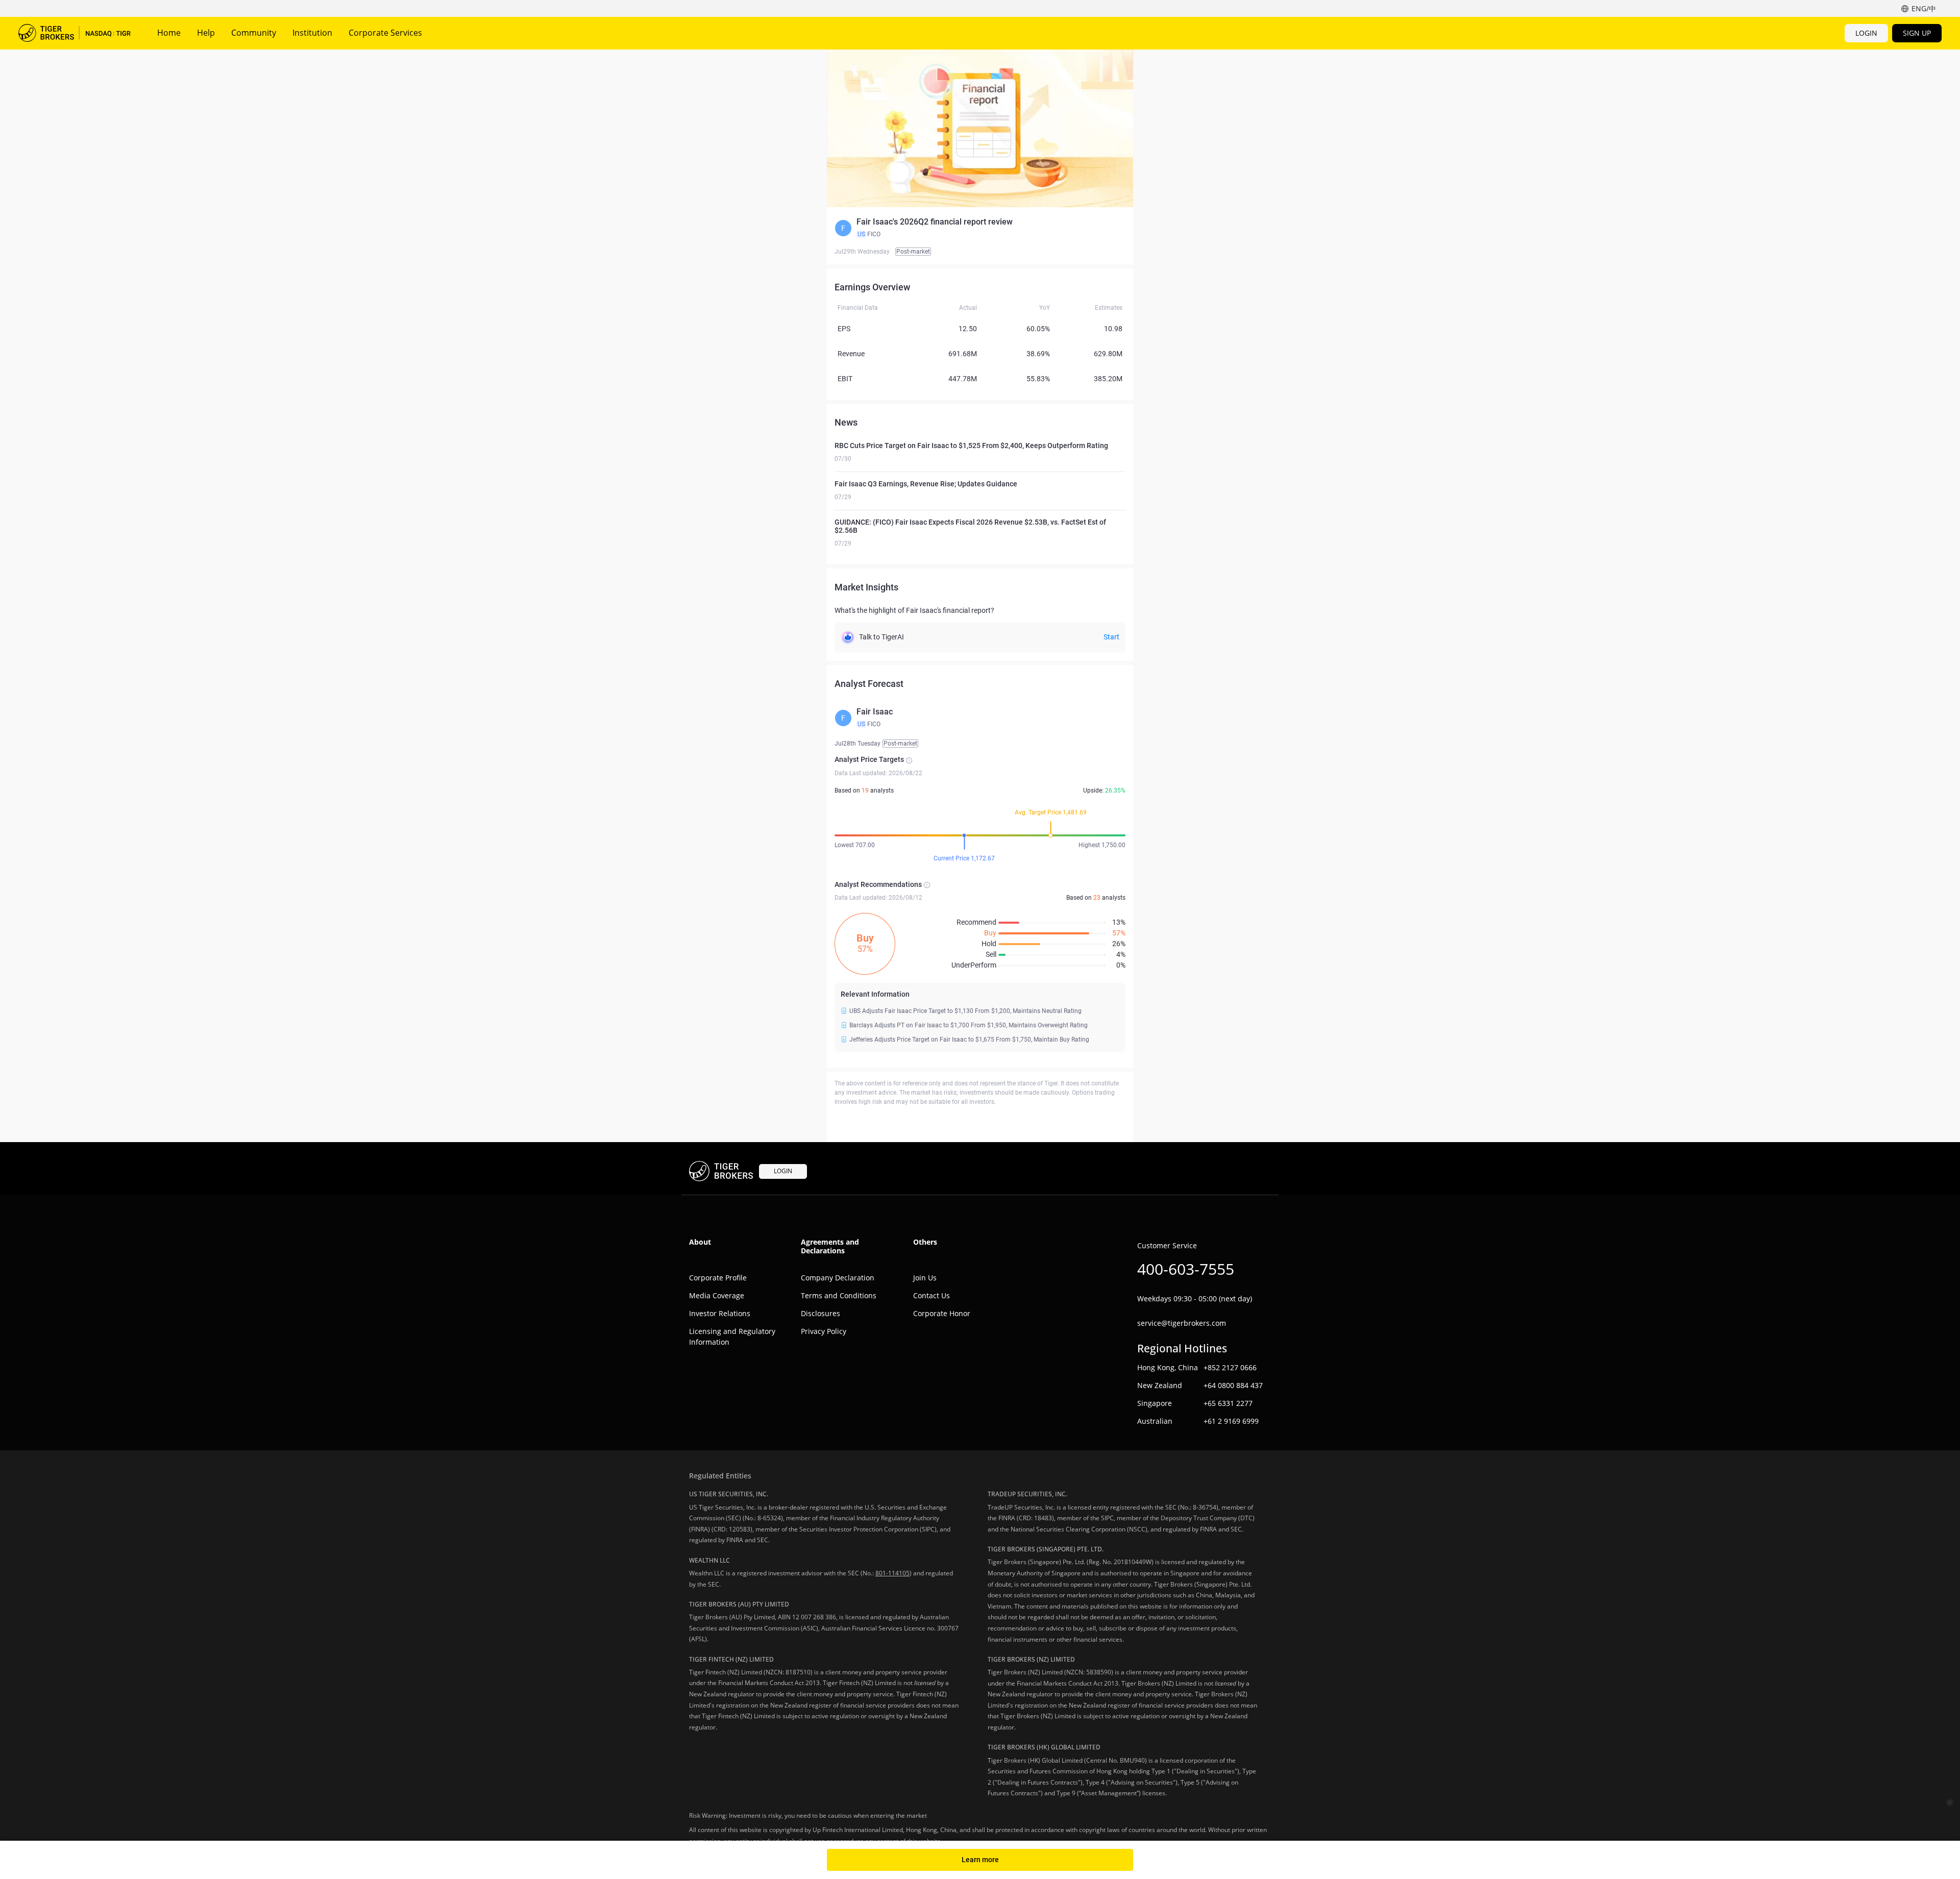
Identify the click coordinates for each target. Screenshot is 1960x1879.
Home (169, 33)
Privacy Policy (824, 1331)
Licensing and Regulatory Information (732, 1337)
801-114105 (892, 1573)
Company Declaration (838, 1278)
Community (254, 33)
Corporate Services (385, 33)
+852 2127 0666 (1230, 1367)
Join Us (925, 1278)
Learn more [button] (980, 1860)
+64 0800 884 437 (1233, 1385)
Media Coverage (717, 1295)
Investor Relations (720, 1313)
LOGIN (1866, 33)
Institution (312, 33)
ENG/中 (1924, 8)
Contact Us (932, 1295)
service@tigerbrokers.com (1182, 1323)
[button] (980, 228)
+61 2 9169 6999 (1231, 1421)
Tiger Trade (75, 33)
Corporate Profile (718, 1278)
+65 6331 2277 (1228, 1403)
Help (206, 33)
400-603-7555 (1186, 1269)
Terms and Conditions (839, 1295)
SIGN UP (1917, 33)
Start (1111, 637)
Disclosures (820, 1313)
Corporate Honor (942, 1313)
